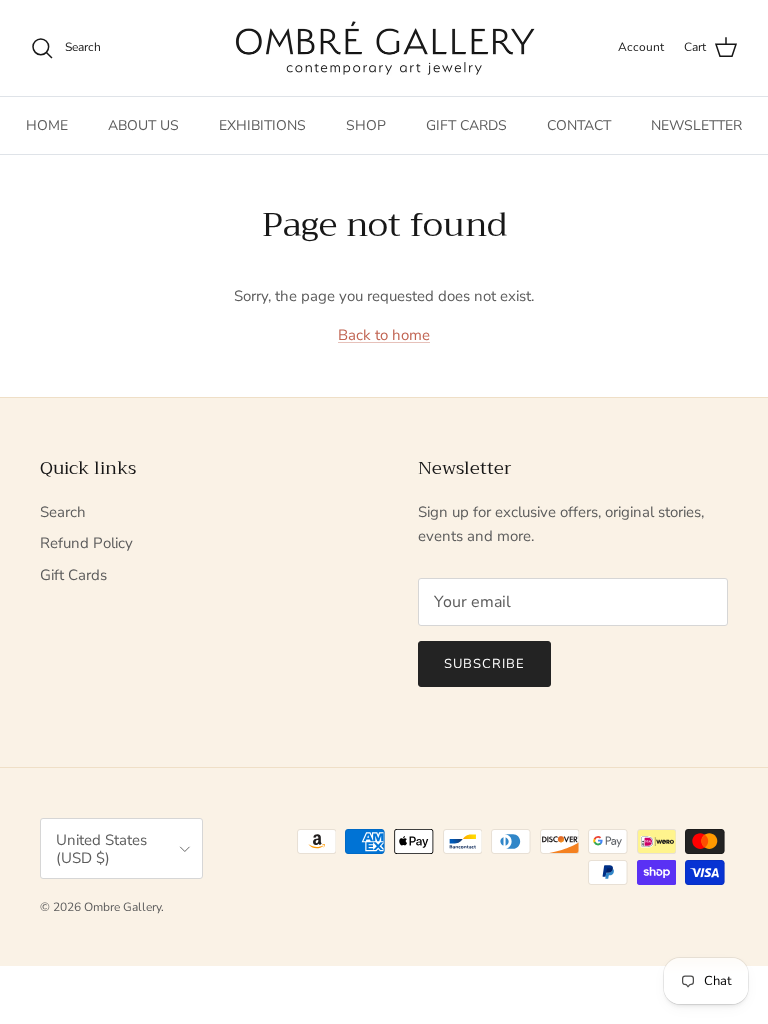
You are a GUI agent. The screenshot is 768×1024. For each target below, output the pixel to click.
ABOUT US (143, 125)
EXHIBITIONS (262, 125)
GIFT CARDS (466, 125)
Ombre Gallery (122, 907)
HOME (47, 125)
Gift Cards (73, 575)
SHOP (366, 125)
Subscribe (484, 664)
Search (63, 512)
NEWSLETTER (696, 125)
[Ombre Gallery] (384, 48)
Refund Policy (86, 543)
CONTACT (579, 125)
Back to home (384, 335)
